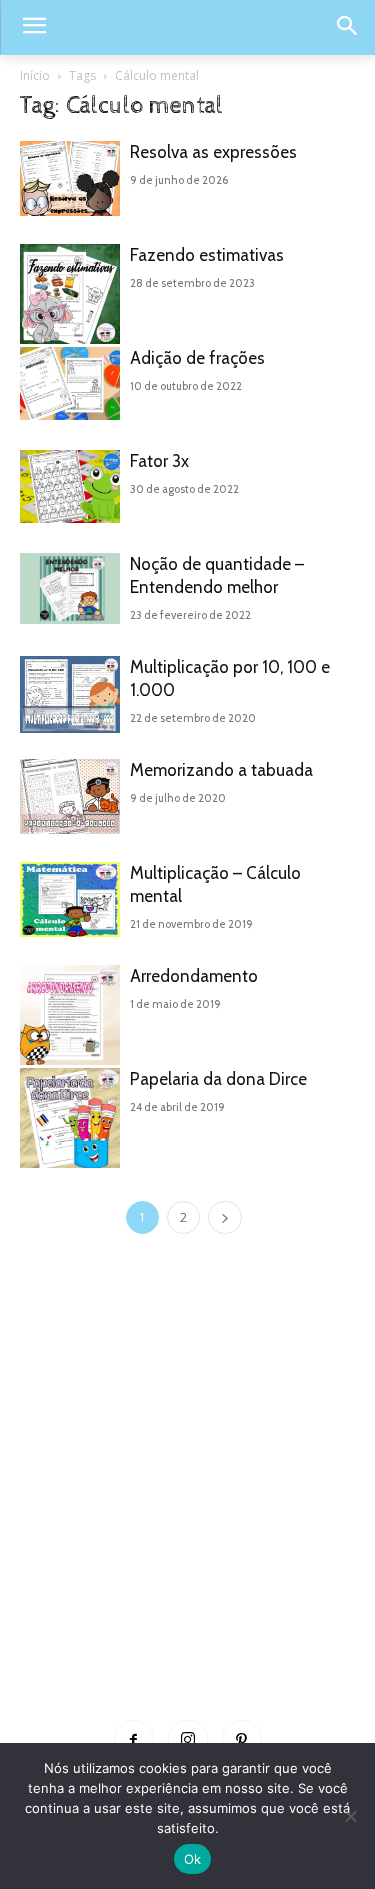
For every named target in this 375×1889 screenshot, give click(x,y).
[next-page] (225, 1217)
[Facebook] (134, 1740)
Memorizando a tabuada (221, 770)
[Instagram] (188, 1740)
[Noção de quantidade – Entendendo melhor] (70, 588)
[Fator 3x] (70, 486)
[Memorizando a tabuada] (70, 796)
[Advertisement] (187, 1506)
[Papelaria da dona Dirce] (70, 1118)
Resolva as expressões (213, 152)
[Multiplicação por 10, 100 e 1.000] (70, 694)
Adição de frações (197, 358)
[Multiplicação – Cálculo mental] (70, 899)
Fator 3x (159, 461)
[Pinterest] (242, 1740)
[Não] (350, 1816)
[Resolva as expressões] (70, 178)
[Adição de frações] (70, 383)
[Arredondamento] (70, 1015)
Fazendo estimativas (207, 255)
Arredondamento (194, 976)
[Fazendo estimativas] (70, 294)
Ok (193, 1859)
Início (35, 75)
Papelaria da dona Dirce (218, 1079)
